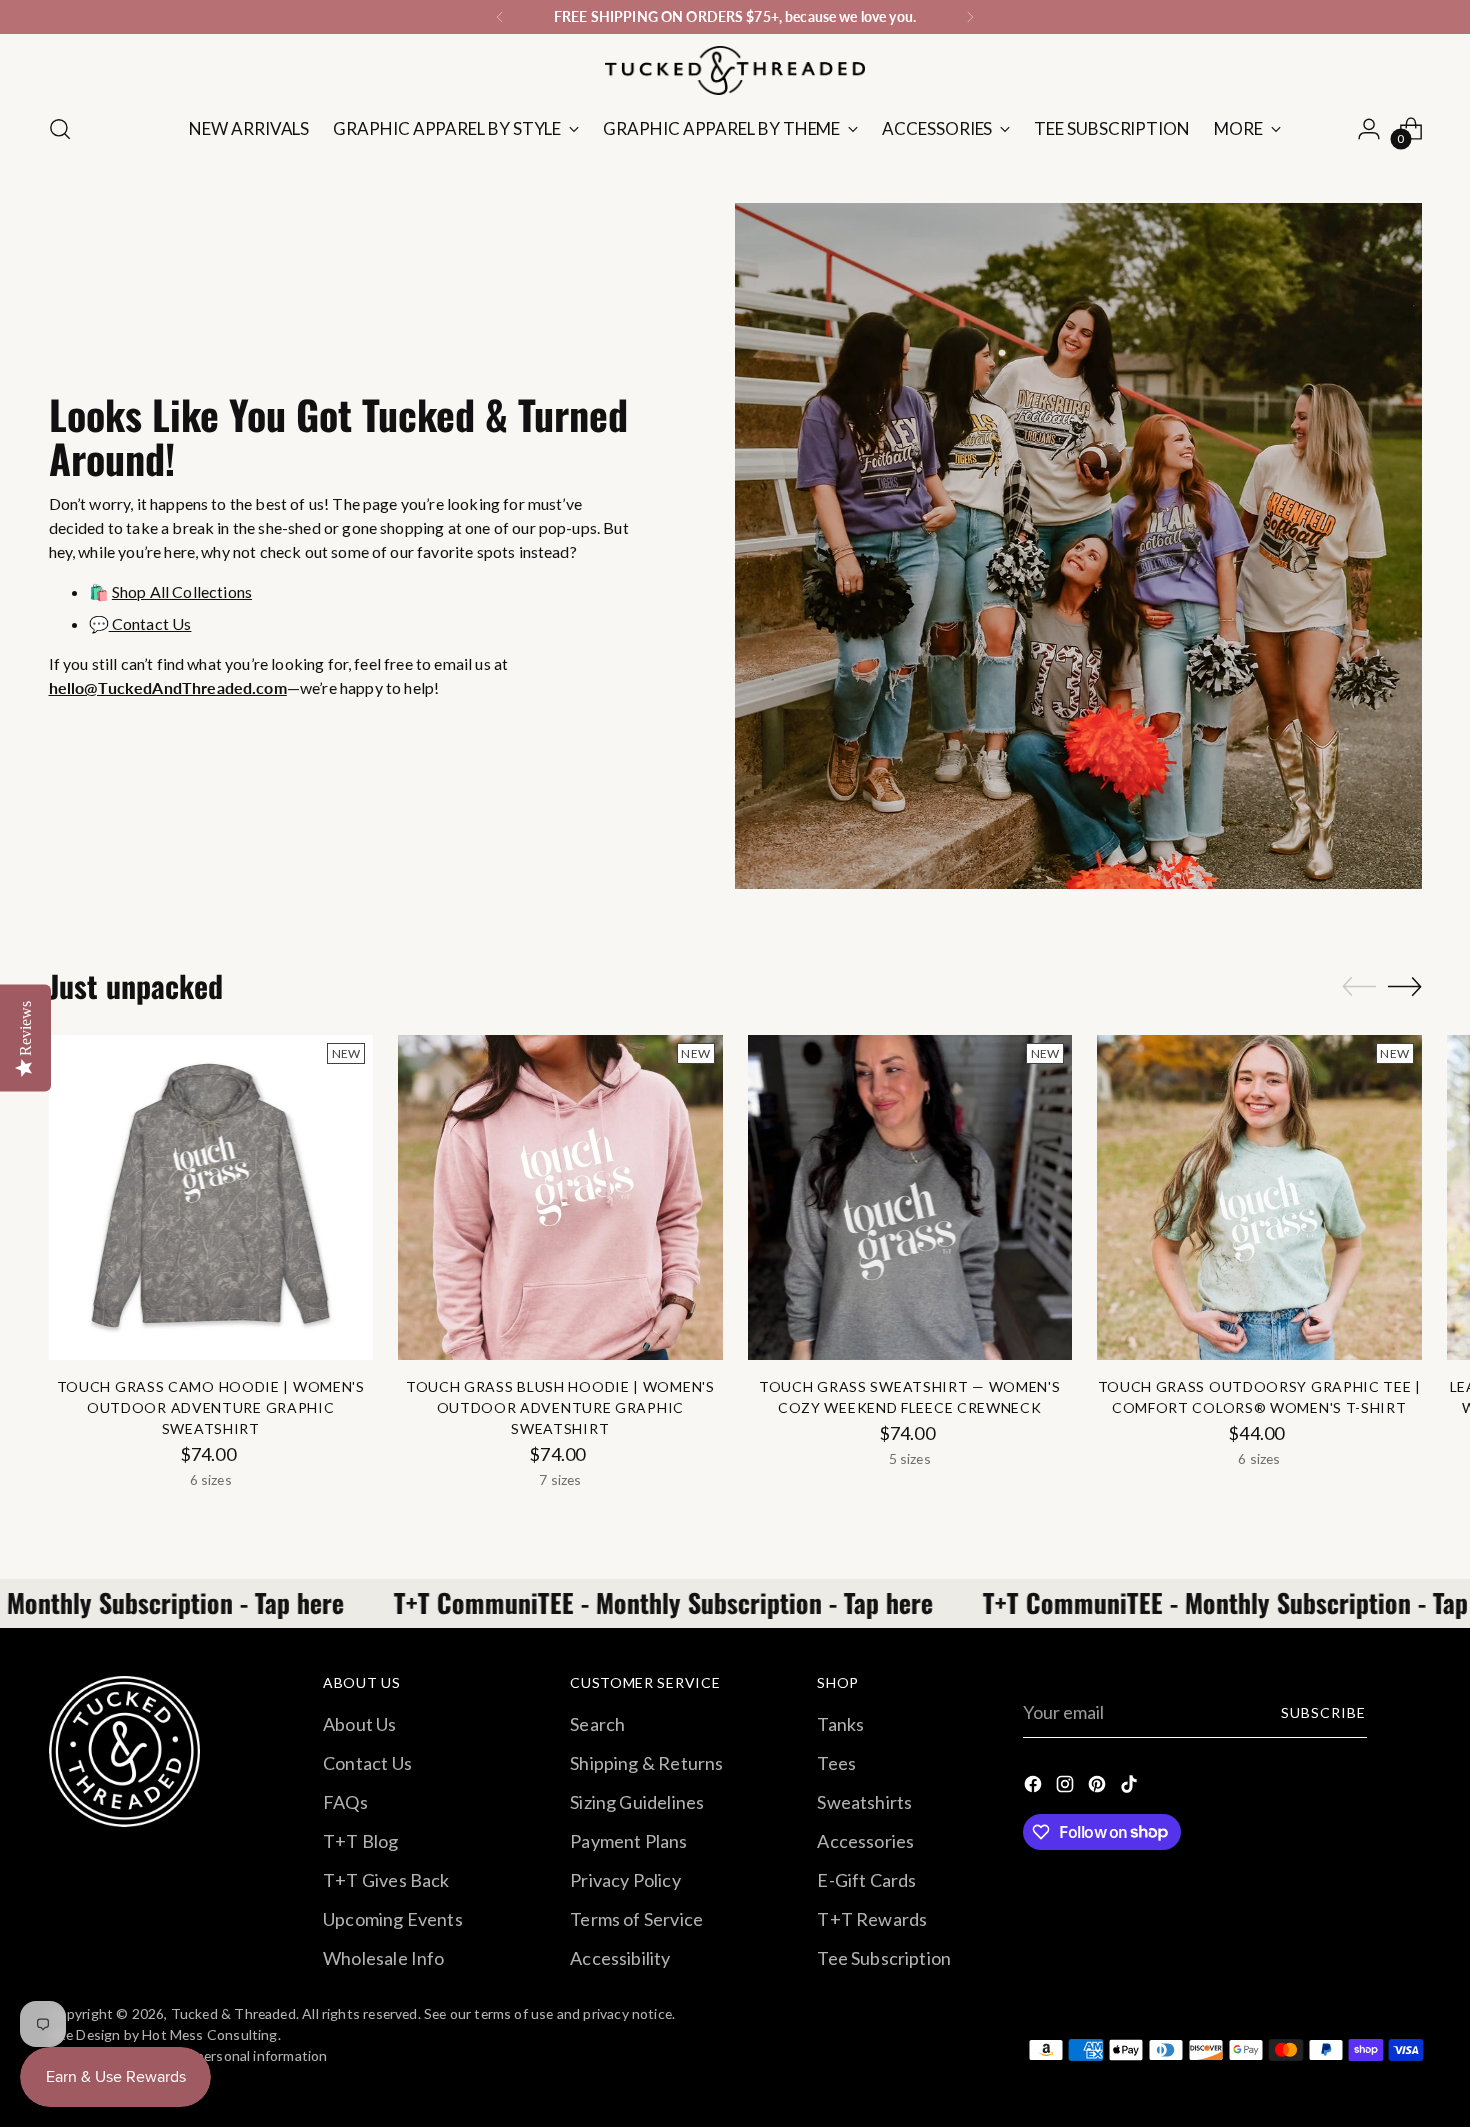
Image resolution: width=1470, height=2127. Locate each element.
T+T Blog (360, 1841)
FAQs (345, 1802)
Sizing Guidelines (637, 1802)
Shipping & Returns (646, 1763)
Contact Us (150, 623)
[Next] (970, 17)
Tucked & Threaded (233, 2013)
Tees (836, 1763)
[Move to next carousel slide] (1405, 986)
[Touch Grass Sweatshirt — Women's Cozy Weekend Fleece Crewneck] (910, 1197)
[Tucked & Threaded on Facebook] (1035, 1787)
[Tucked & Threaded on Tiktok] (1131, 1787)
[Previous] (500, 17)
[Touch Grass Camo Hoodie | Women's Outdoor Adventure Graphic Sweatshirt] (211, 1197)
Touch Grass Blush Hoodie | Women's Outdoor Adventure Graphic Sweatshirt (560, 1407)
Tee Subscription (884, 1958)
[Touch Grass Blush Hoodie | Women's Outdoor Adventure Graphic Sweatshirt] (560, 1197)
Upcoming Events (393, 1919)
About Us (359, 1724)
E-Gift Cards (866, 1880)
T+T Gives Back (386, 1880)
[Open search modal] (60, 129)
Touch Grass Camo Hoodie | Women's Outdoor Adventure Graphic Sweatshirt (211, 1407)
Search (597, 1724)
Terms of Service (636, 1919)
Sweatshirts (864, 1802)
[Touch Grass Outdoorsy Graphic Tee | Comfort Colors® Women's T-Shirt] (1259, 1197)
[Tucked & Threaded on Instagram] (1067, 1787)
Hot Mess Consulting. (211, 2034)
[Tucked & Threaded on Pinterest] (1099, 1787)
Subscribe (1323, 1712)
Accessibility (620, 1958)
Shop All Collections (182, 591)
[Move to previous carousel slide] (1359, 987)
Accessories (865, 1841)
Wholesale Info (384, 1958)
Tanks (840, 1724)
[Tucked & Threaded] (735, 70)
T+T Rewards (872, 1919)
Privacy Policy (625, 1880)
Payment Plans (628, 1841)
